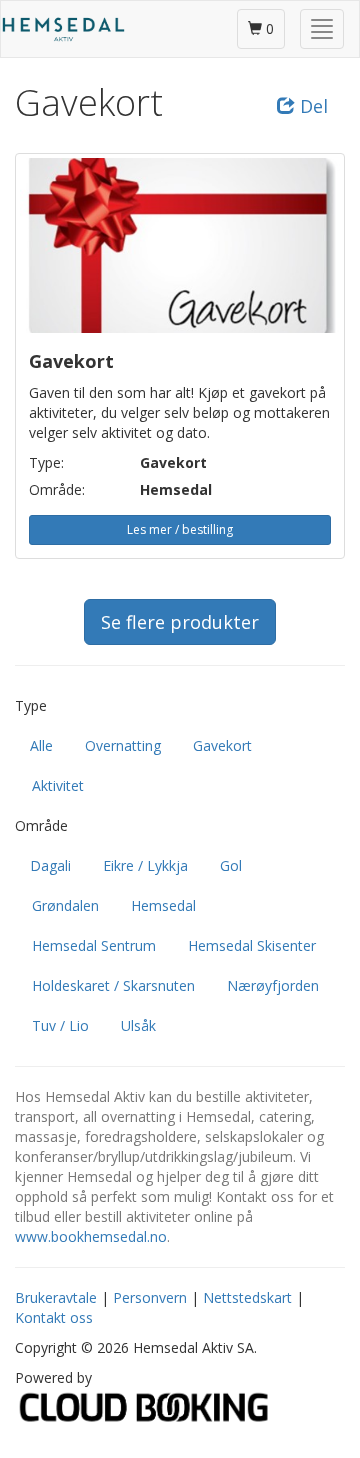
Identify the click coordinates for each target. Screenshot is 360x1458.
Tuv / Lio (60, 1025)
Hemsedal (163, 905)
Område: (57, 489)
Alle (41, 745)
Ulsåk (138, 1025)
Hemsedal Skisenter (252, 945)
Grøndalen (65, 905)
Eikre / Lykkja (145, 865)
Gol (231, 865)
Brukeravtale (56, 1297)
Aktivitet (58, 785)
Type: (46, 462)
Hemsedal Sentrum (94, 945)
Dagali (50, 865)
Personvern (150, 1297)
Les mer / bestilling (180, 529)
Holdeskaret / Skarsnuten (113, 985)
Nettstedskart (247, 1297)
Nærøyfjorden (273, 985)
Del (311, 106)
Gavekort (222, 745)
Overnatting (123, 745)
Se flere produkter (180, 622)
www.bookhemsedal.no (91, 1236)
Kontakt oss (54, 1317)
